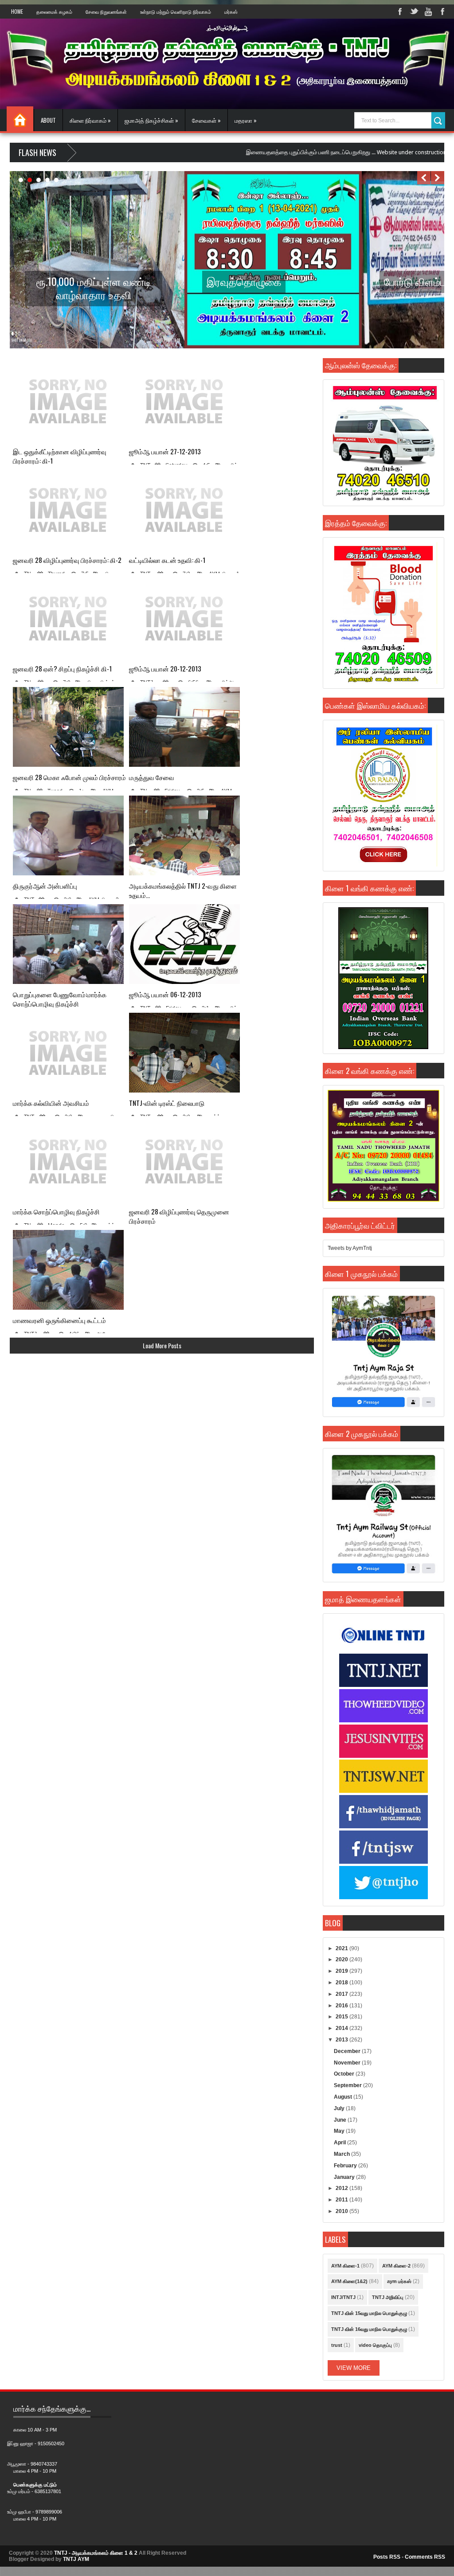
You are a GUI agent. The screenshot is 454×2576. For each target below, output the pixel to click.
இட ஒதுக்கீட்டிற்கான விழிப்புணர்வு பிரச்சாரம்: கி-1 (60, 456)
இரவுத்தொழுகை (244, 281)
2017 (342, 1994)
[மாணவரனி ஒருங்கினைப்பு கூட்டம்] (68, 1270)
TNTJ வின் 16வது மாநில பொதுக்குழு (369, 2329)
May (340, 2131)
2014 (342, 2028)
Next (438, 178)
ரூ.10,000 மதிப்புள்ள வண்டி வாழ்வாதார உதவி (94, 288)
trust (337, 2345)
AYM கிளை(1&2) (349, 2281)
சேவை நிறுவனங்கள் (106, 12)
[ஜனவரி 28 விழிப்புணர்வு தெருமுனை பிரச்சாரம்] (184, 1161)
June (341, 2120)
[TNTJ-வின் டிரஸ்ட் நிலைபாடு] (184, 1053)
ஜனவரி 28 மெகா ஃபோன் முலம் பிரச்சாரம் (69, 777)
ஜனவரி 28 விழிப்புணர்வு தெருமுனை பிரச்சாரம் (179, 1216)
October (345, 2074)
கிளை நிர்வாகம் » (90, 120)
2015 (342, 2017)
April (340, 2143)
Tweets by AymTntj (350, 1248)
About (48, 120)
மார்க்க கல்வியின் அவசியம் (51, 1103)
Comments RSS (425, 2557)
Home (17, 12)
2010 (342, 2211)
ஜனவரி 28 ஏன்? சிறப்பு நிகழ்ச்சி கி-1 (62, 669)
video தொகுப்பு (375, 2345)
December (348, 2051)
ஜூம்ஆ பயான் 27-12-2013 (165, 451)
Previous (424, 178)
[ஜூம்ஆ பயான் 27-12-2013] (184, 401)
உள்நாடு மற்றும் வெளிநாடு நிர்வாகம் (176, 12)
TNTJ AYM (76, 2559)
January (345, 2177)
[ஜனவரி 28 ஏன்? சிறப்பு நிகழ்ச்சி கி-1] (68, 618)
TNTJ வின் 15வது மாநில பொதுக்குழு (369, 2313)
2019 (342, 1971)
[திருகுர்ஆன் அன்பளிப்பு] (68, 835)
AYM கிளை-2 (396, 2266)
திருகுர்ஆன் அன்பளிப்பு (45, 886)
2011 (342, 2200)
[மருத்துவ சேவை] (184, 727)
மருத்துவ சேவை (152, 777)
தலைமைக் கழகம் (54, 12)
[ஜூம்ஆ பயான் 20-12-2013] (184, 618)
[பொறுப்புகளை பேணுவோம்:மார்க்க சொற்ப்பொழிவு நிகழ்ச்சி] (68, 944)
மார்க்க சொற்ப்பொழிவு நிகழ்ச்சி (56, 1212)
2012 (342, 2188)
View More (354, 2368)
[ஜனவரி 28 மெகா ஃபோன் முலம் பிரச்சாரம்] (68, 727)
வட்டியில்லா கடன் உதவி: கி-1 (167, 560)
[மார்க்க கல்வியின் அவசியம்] (68, 1053)
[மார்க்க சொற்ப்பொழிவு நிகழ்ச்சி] (68, 1161)
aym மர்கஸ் (399, 2281)
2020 (342, 1959)
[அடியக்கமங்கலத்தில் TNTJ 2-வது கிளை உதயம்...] (184, 835)
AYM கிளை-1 (345, 2266)
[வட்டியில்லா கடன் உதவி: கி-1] (184, 510)
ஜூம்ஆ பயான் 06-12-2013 (165, 994)
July (340, 2108)
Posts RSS (387, 2557)
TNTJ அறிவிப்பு (388, 2297)
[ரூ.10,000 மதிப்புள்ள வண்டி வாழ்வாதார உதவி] (96, 347)
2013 (342, 2040)
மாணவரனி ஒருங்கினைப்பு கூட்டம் (59, 1320)
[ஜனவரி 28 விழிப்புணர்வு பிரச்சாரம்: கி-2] (68, 510)
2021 (342, 1948)
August (344, 2097)
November (348, 2063)
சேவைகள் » (206, 120)
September (348, 2085)
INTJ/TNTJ (343, 2297)
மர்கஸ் (231, 12)
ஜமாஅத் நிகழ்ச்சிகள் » (151, 120)
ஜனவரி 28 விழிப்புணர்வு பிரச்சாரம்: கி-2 (67, 560)
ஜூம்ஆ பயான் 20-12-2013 (165, 669)
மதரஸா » (246, 120)
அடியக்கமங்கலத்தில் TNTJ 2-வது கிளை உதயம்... (183, 890)
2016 (342, 2006)
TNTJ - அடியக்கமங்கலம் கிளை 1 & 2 (96, 2553)
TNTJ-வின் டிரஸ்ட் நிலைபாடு (167, 1103)
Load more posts (162, 1345)
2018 (342, 1983)
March (342, 2154)
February (346, 2166)
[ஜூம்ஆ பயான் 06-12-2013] (184, 944)
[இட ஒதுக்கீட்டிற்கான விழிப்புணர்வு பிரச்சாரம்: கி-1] (68, 401)
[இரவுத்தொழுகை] (273, 347)
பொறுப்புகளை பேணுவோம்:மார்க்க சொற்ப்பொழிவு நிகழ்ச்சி (60, 999)
